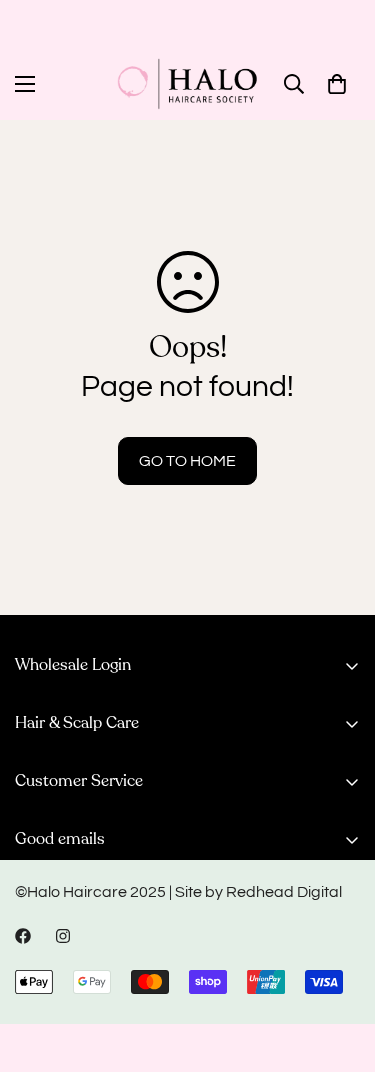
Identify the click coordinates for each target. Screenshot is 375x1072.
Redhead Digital (284, 892)
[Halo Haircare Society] (187, 84)
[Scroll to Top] (339, 966)
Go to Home (187, 461)
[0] (337, 84)
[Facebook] (23, 936)
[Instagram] (63, 936)
